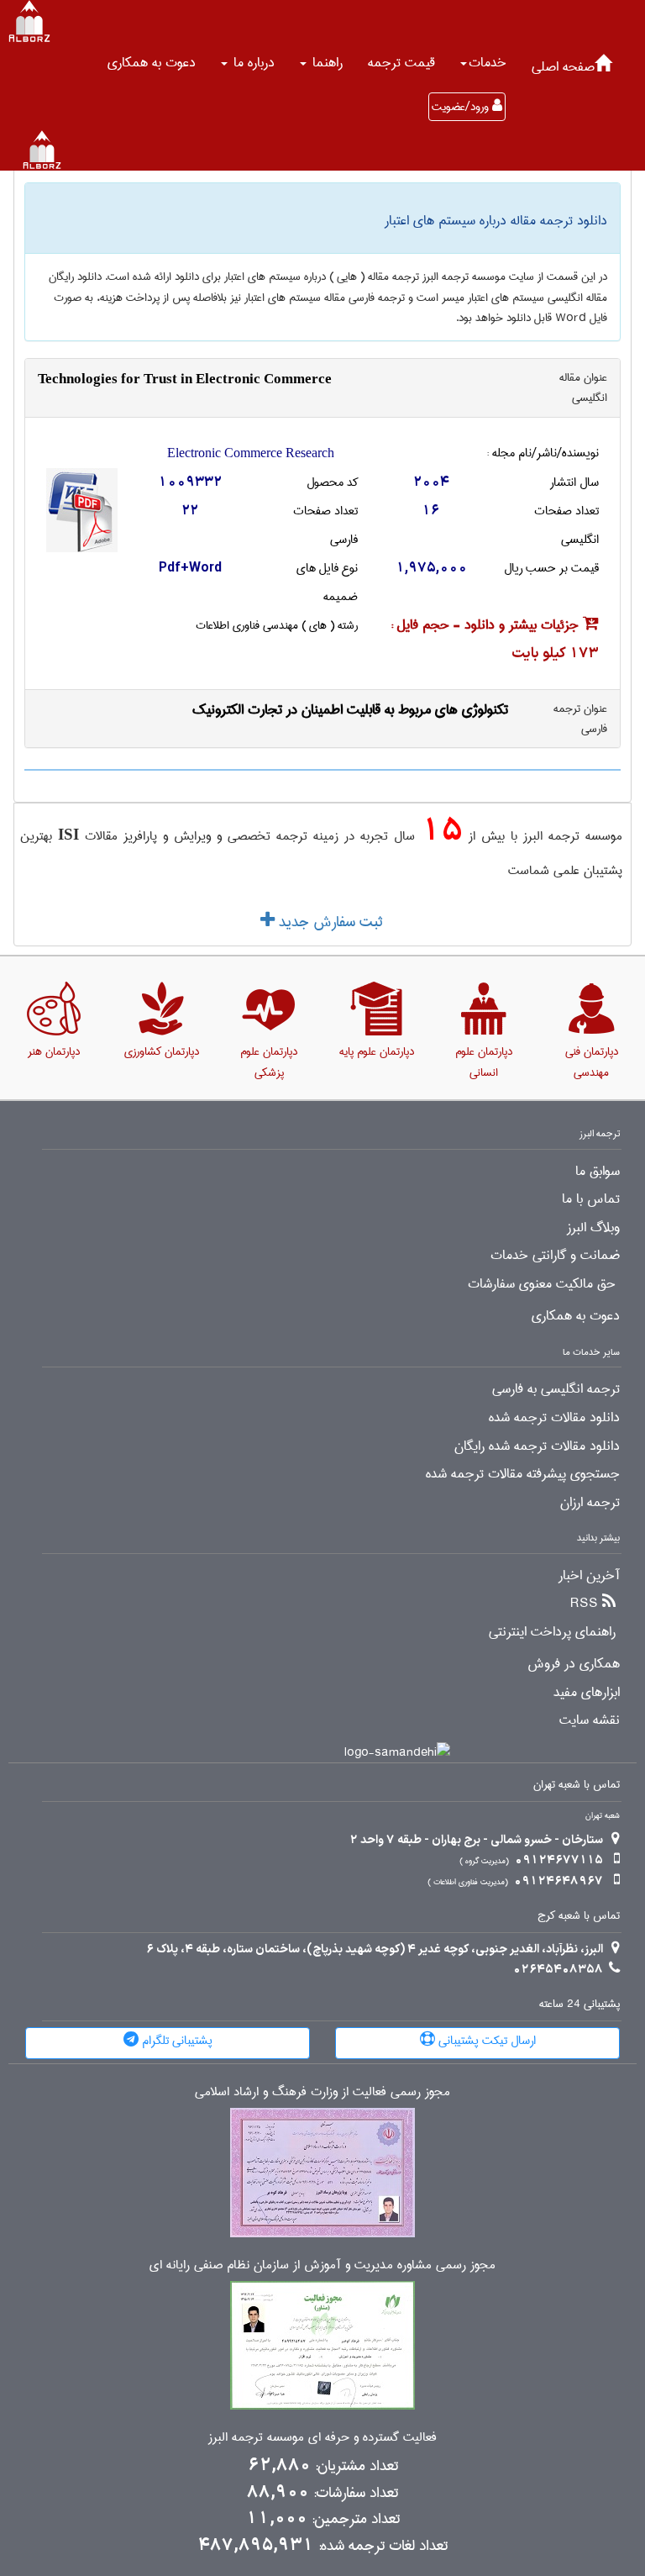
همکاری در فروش (574, 1664)
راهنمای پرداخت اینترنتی (552, 1632)
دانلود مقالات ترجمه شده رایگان (537, 1446)
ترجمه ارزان (590, 1503)
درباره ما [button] (252, 63)
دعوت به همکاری (152, 63)
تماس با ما (591, 1199)
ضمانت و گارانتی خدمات (555, 1256)
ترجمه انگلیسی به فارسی (556, 1389)
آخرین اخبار (589, 1576)
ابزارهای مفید (587, 1693)
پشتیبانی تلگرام (176, 2041)
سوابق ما (598, 1172)
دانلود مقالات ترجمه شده (554, 1418)
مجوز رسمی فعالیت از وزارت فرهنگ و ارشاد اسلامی (322, 2092)
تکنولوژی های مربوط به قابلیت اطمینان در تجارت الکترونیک (350, 710)
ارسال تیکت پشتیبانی (485, 2041)
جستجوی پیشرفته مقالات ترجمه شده (523, 1474)
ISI (68, 834)
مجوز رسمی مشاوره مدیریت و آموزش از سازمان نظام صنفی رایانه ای (322, 2265)
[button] (483, 63)
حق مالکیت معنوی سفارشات (542, 1284)
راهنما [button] (325, 63)
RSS (584, 1604)
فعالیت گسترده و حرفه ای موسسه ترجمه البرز (322, 2438)
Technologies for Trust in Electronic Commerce (185, 379)
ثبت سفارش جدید (328, 922)
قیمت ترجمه (401, 63)
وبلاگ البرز (593, 1228)
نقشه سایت (590, 1720)
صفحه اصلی (563, 67)
